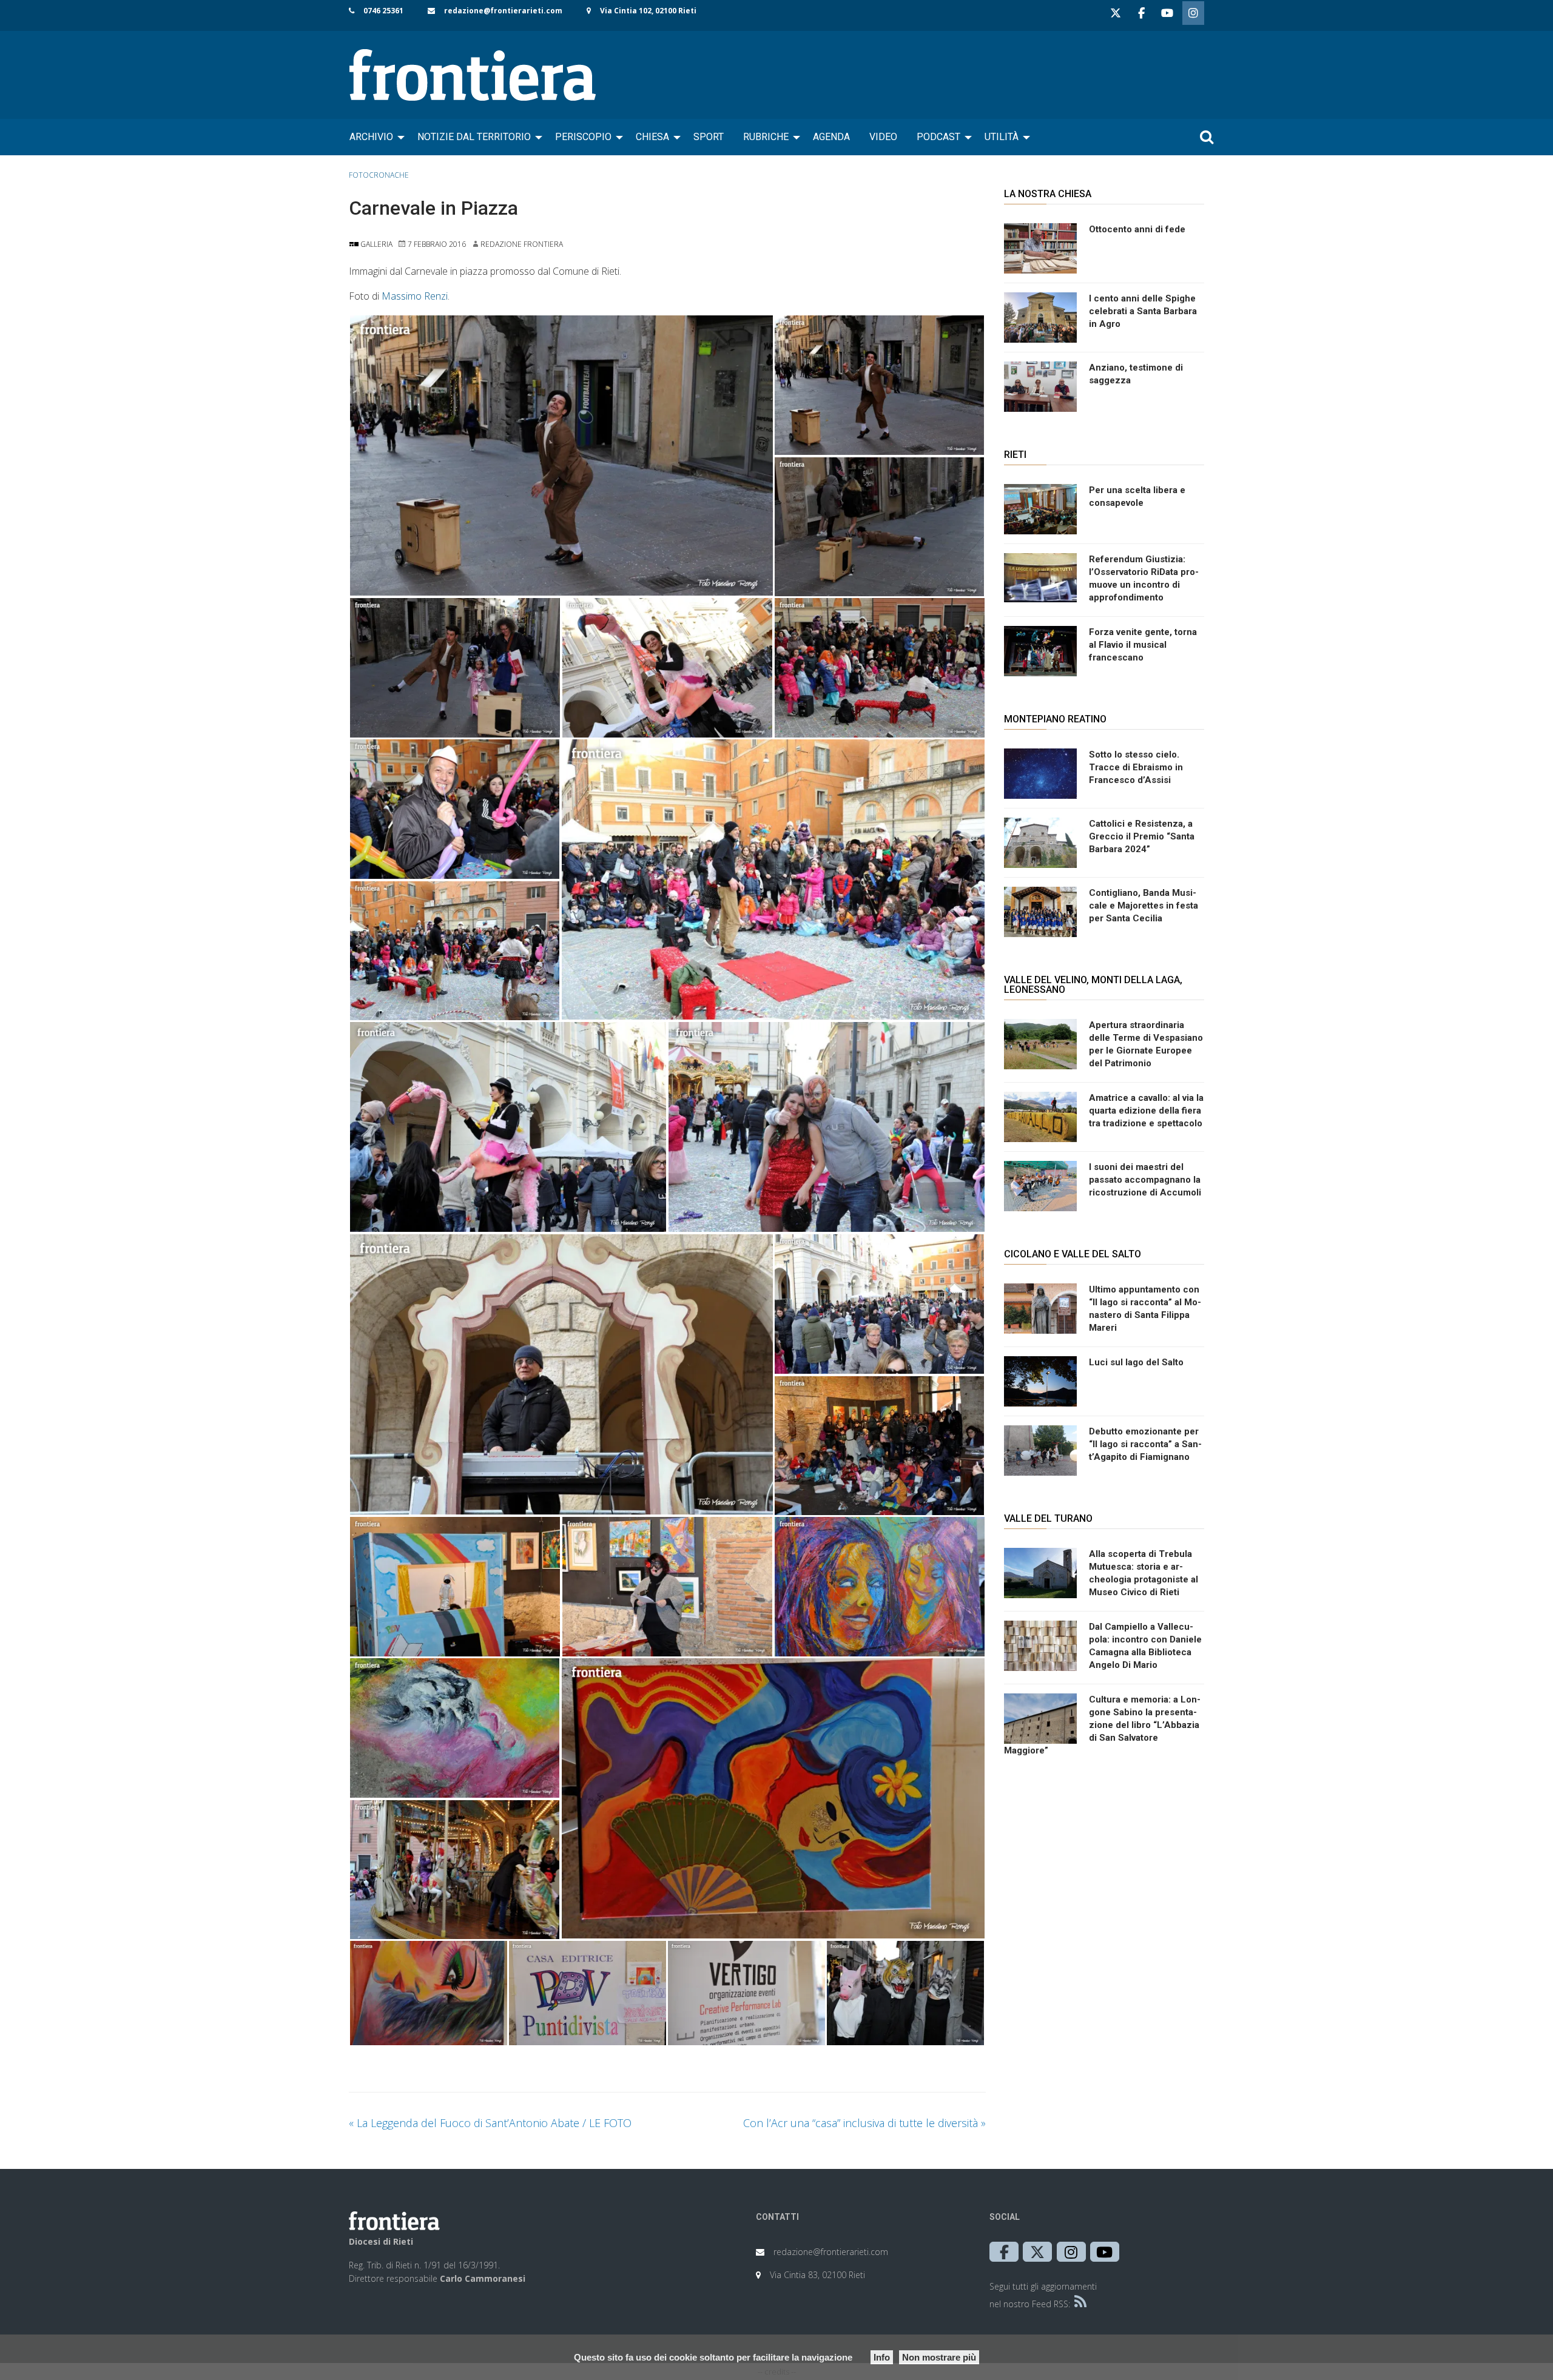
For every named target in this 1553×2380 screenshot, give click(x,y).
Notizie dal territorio (474, 137)
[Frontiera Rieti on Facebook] (1141, 13)
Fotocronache (379, 175)
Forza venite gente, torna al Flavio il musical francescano (1143, 645)
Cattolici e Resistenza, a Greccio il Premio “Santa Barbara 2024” (1142, 836)
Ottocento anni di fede (1137, 229)
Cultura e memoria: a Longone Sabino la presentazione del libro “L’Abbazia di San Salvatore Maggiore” (1102, 1725)
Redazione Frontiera (522, 244)
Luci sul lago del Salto (1136, 1362)
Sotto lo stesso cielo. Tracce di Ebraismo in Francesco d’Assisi (1136, 767)
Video (883, 137)
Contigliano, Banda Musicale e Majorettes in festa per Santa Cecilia (1144, 906)
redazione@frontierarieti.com (503, 11)
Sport (709, 137)
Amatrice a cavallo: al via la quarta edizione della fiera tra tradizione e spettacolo (1146, 1111)
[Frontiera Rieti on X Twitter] (1116, 13)
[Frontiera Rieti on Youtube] (1167, 13)
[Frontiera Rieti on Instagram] (1193, 13)
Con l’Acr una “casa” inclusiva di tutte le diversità (864, 2123)
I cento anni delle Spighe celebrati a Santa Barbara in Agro (1143, 311)
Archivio (371, 137)
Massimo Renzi (415, 296)
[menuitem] (374, 137)
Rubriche (766, 137)
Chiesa (652, 137)
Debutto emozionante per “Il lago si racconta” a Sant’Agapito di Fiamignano (1145, 1444)
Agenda (831, 137)
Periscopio (583, 137)
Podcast (938, 137)
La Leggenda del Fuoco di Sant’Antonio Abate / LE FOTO (490, 2123)
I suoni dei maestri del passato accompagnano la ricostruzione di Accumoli (1145, 1180)
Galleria (376, 244)
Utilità (1002, 137)
